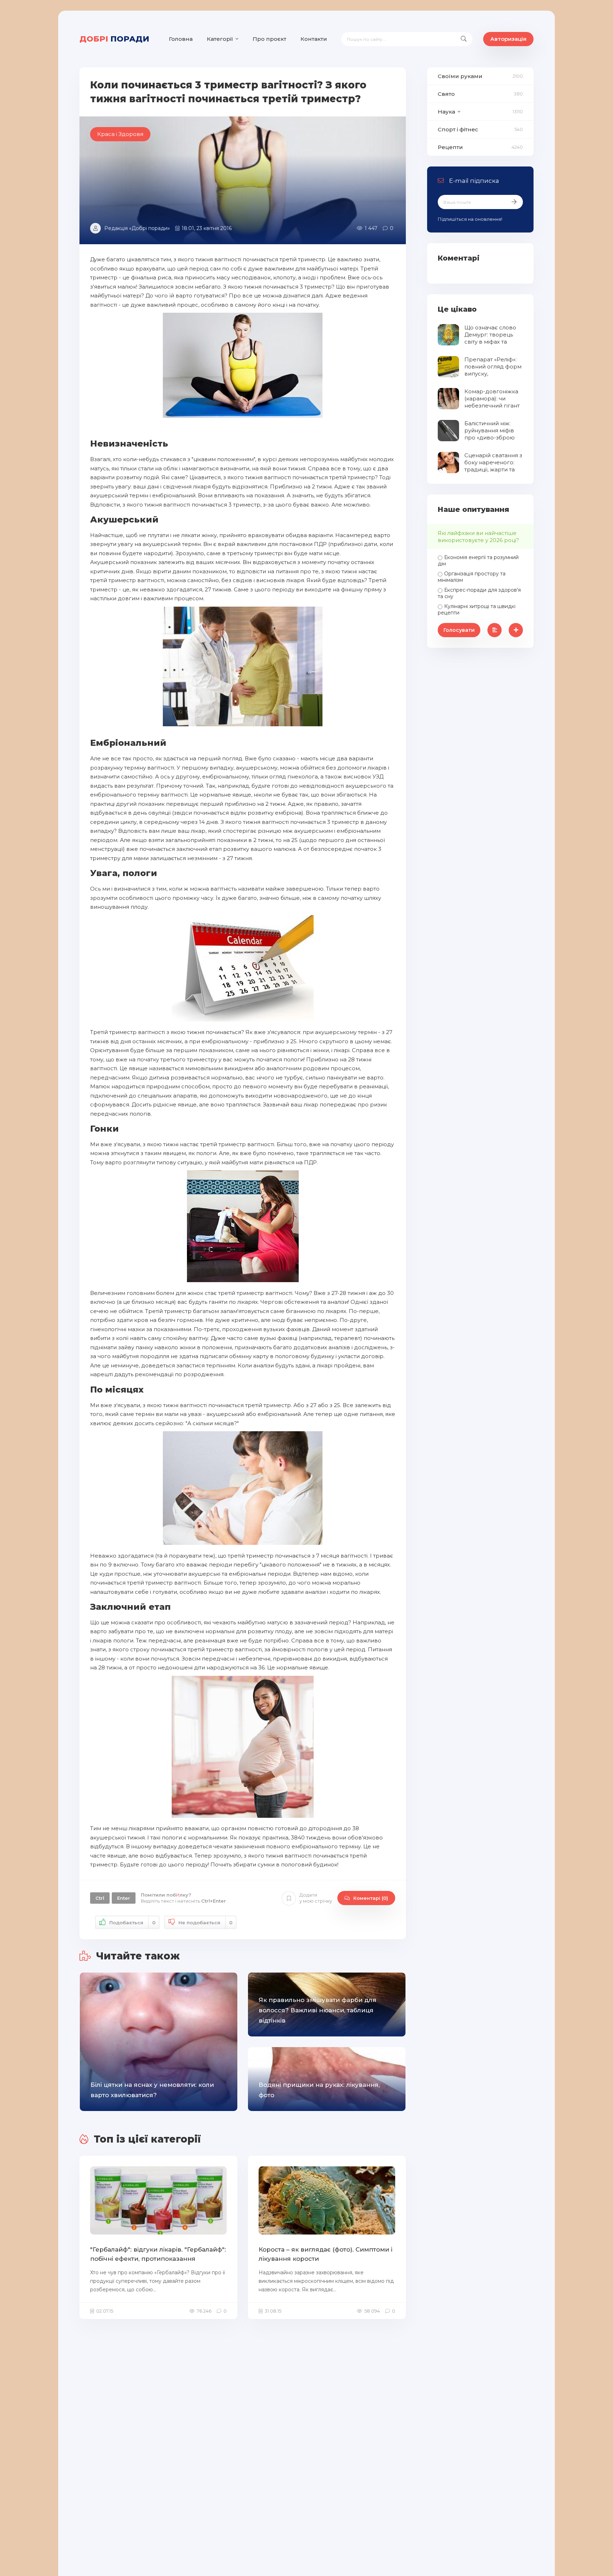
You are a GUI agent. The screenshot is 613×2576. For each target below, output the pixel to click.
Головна (181, 39)
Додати (316, 1898)
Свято (446, 94)
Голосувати (459, 630)
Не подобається (205, 1923)
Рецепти (450, 147)
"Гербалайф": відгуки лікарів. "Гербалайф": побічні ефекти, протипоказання (158, 2254)
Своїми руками (460, 76)
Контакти (314, 39)
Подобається (132, 1923)
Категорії (220, 39)
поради (114, 39)
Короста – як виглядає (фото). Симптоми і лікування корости (325, 2254)
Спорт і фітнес (458, 129)
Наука (446, 112)
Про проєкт (269, 39)
